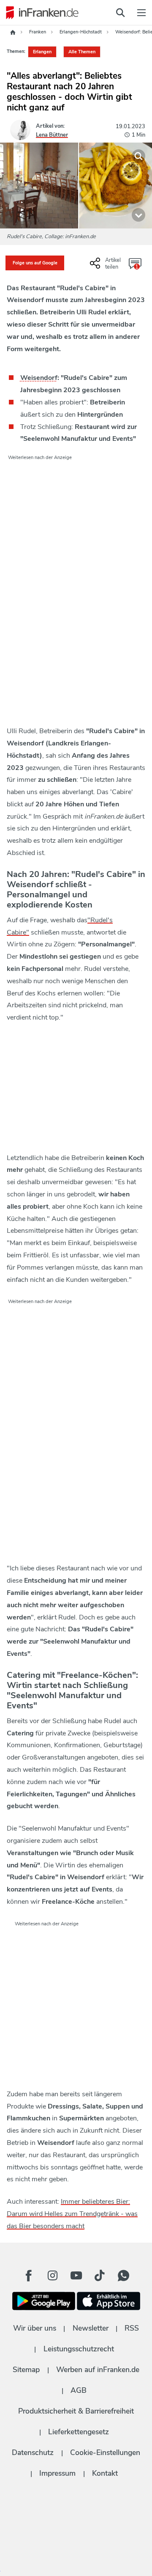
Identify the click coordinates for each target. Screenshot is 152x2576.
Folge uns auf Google (35, 263)
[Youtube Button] (76, 2276)
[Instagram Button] (52, 2276)
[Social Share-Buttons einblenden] (106, 267)
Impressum (57, 2473)
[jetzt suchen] (120, 13)
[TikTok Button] (100, 2276)
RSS (132, 2328)
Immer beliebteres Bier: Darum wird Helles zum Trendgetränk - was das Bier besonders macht (72, 2214)
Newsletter (91, 2328)
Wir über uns (35, 2328)
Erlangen (42, 52)
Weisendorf (39, 378)
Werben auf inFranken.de (98, 2370)
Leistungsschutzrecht (79, 2349)
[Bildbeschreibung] (138, 215)
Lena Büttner (52, 135)
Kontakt (105, 2473)
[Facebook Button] (29, 2276)
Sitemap (26, 2370)
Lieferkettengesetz (79, 2432)
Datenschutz (33, 2452)
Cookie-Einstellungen (105, 2452)
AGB (79, 2390)
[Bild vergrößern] (138, 156)
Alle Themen (82, 52)
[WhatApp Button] (123, 2276)
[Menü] (141, 13)
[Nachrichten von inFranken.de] (40, 13)
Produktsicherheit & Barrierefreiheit (76, 2411)
